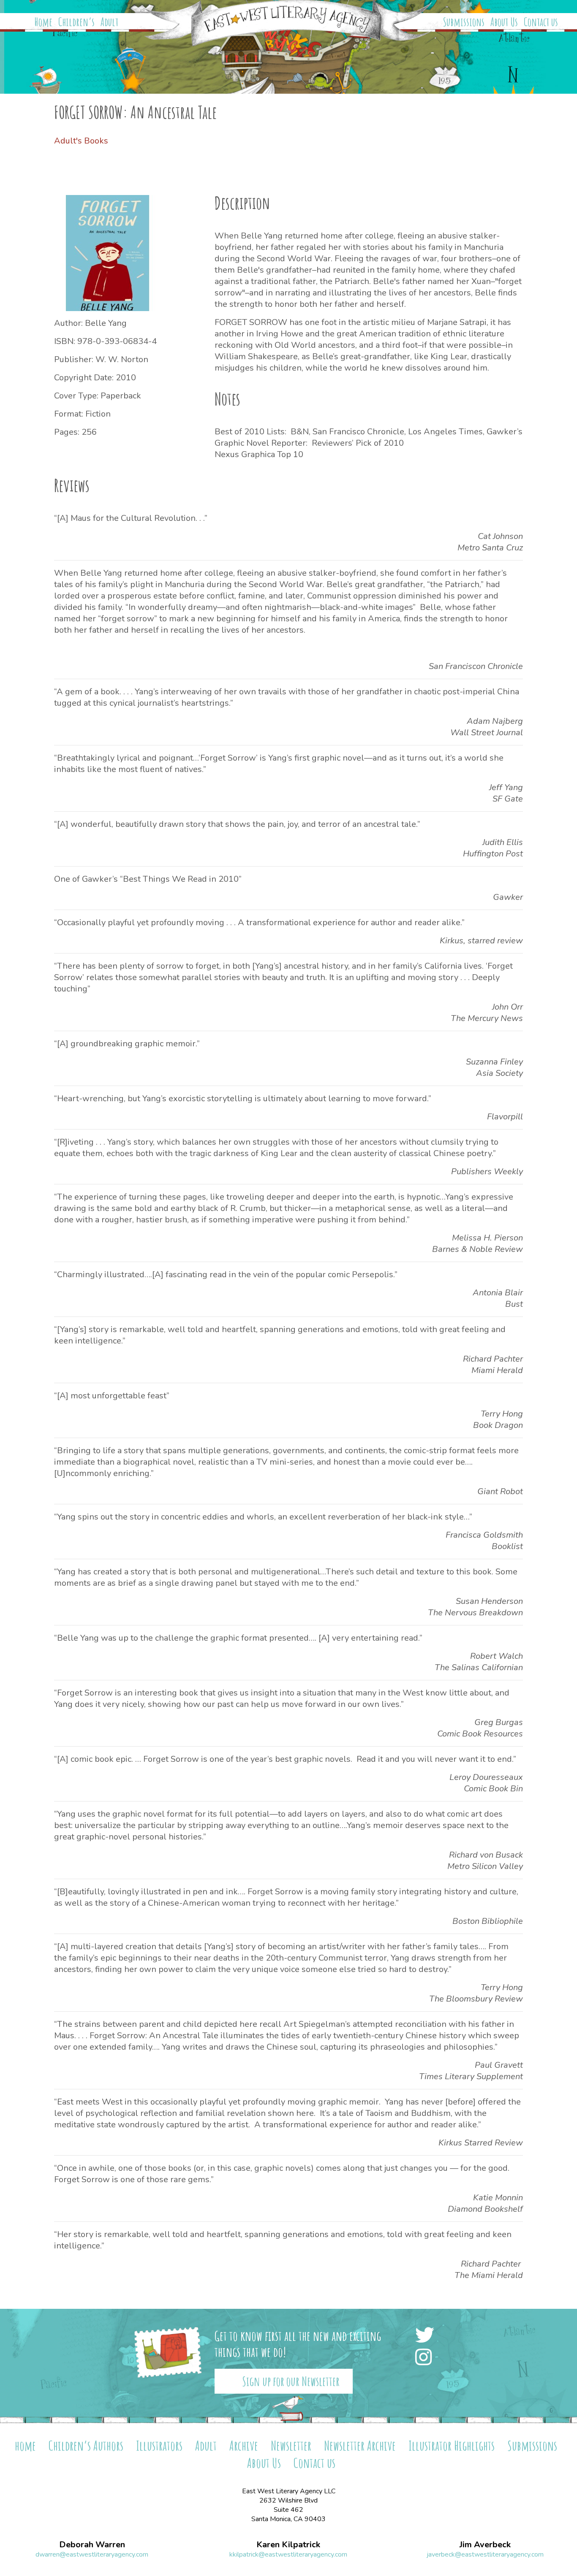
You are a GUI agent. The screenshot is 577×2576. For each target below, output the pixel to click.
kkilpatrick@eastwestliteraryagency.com (288, 2554)
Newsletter (291, 2445)
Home (44, 22)
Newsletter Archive (360, 2445)
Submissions (464, 22)
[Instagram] (426, 2358)
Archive (244, 2445)
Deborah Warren (92, 2545)
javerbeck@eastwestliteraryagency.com (485, 2554)
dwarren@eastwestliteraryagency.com (92, 2554)
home (25, 2445)
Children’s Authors (86, 2445)
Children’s (76, 22)
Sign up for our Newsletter (291, 2381)
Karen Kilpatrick (288, 2545)
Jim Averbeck (485, 2545)
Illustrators (159, 2445)
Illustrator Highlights (452, 2445)
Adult (109, 22)
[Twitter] (427, 2336)
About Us (504, 22)
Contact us (541, 22)
